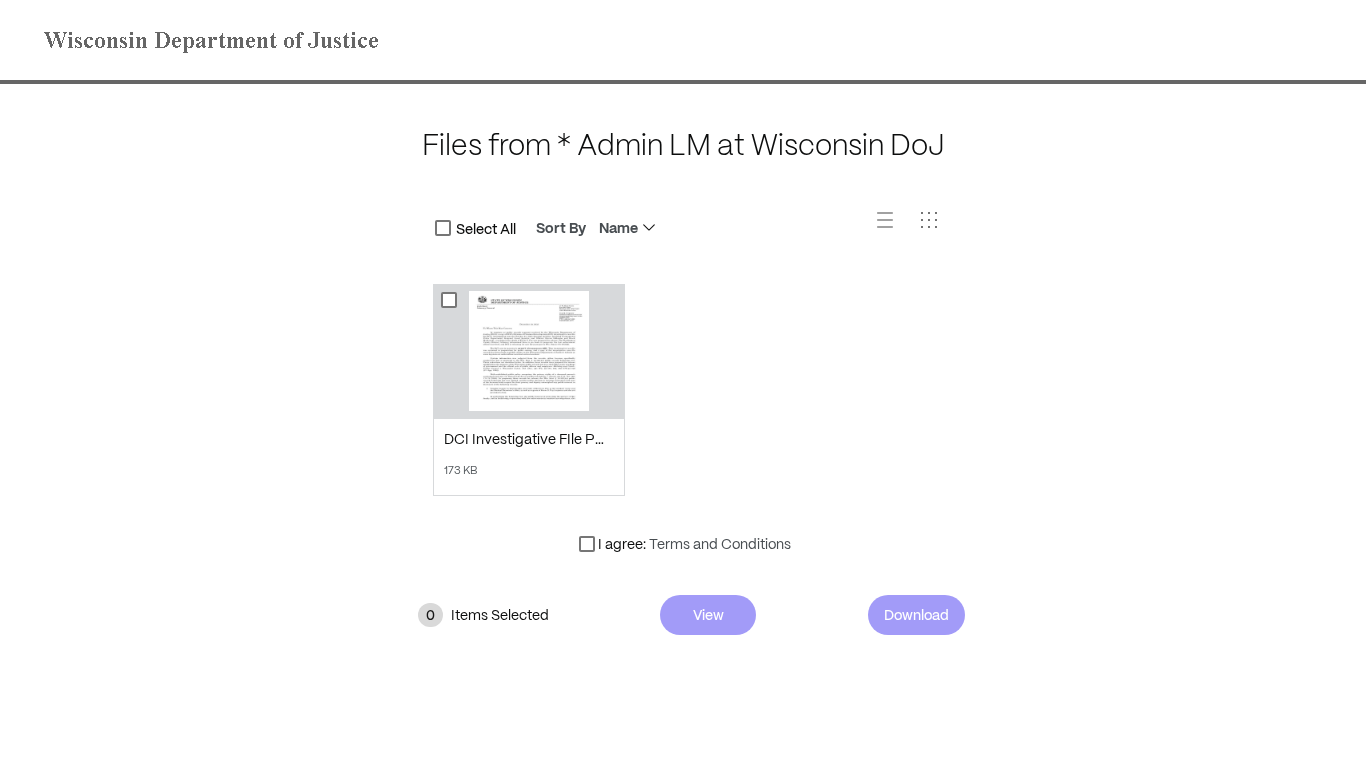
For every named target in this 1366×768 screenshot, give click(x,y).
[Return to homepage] (216, 40)
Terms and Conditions (720, 544)
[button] (893, 228)
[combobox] (443, 228)
